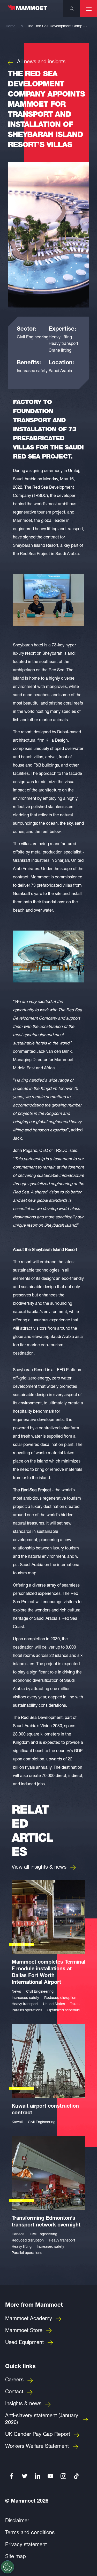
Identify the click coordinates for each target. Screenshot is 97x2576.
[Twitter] (25, 2476)
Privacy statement (26, 2545)
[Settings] (8, 2567)
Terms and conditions (30, 2533)
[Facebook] (12, 2476)
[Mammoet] (27, 10)
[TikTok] (76, 2476)
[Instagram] (63, 2476)
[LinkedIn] (38, 2476)
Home (11, 26)
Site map (16, 2557)
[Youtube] (50, 2476)
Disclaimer (17, 2521)
